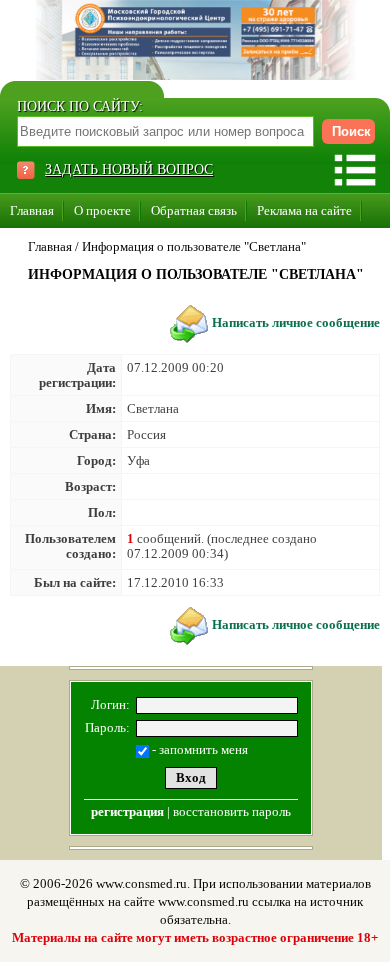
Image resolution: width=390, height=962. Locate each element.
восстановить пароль (232, 811)
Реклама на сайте (304, 210)
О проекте (102, 210)
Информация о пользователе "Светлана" (194, 246)
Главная (32, 210)
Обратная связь (194, 210)
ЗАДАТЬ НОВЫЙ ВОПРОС (129, 169)
